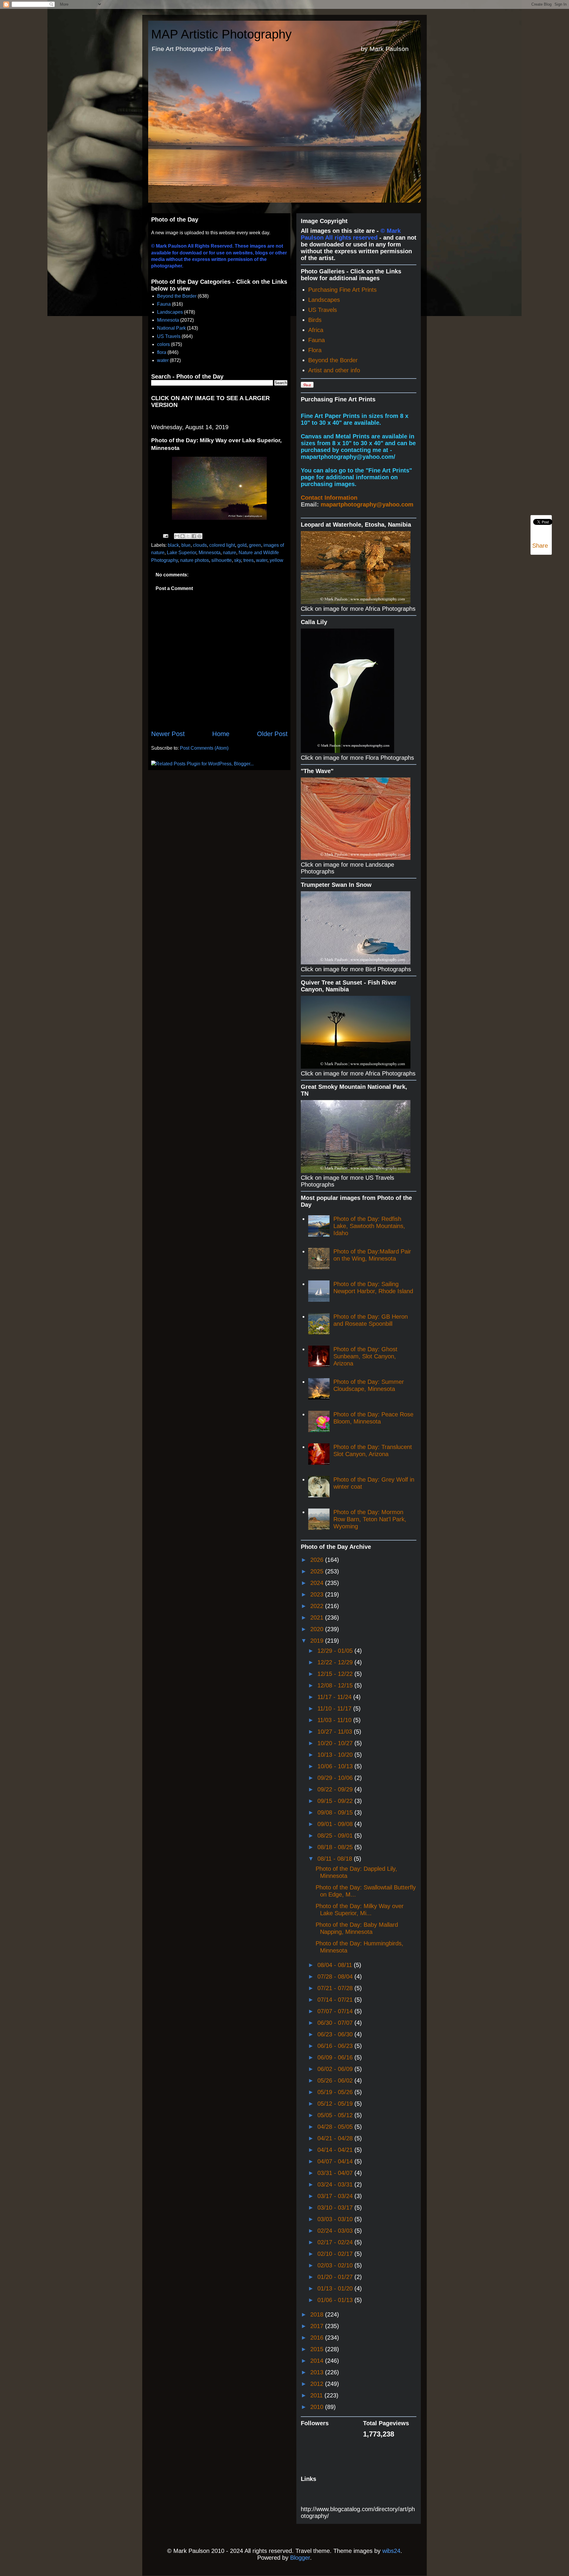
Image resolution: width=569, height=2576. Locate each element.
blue (186, 545)
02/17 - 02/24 (336, 2242)
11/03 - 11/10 (335, 1720)
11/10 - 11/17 (335, 1708)
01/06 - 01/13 (336, 2300)
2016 (318, 2338)
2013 (318, 2372)
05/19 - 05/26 (336, 2092)
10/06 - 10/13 (336, 1766)
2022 (318, 1606)
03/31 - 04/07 (336, 2173)
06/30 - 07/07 (336, 2023)
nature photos (195, 560)
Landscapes (170, 312)
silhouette (222, 560)
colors (163, 344)
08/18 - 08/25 (336, 1847)
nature (230, 553)
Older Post (272, 734)
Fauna (164, 304)
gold (242, 545)
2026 (318, 1560)
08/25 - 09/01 (336, 1836)
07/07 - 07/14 (336, 2011)
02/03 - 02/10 (336, 2265)
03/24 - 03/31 (336, 2184)
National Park (171, 328)
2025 (318, 1571)
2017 (318, 2326)
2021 (318, 1618)
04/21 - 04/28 (336, 2138)
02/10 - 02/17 (336, 2254)
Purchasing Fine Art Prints (342, 290)
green (255, 545)
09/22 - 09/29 (336, 1789)
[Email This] (177, 536)
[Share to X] (188, 536)
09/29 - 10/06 (336, 1778)
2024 (318, 1583)
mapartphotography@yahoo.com (367, 504)
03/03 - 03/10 (336, 2219)
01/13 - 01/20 (336, 2288)
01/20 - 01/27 (336, 2277)
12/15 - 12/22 (336, 1674)
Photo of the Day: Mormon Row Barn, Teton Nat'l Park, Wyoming (370, 1519)
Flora (315, 350)
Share (540, 546)
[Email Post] (165, 536)
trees (248, 560)
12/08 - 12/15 (336, 1685)
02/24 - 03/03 (336, 2231)
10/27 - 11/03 (336, 1732)
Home (221, 734)
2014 (318, 2361)
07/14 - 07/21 (336, 2000)
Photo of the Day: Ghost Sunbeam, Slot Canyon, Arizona (365, 1356)
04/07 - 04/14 (336, 2161)
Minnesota (168, 320)
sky (238, 560)
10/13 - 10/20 (336, 1755)
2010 (318, 2407)
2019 (318, 1641)
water (163, 360)
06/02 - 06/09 (336, 2069)
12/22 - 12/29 (336, 1662)
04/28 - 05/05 (336, 2127)
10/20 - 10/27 (336, 1743)
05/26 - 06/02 (336, 2080)
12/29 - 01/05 (336, 1651)
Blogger (300, 2558)
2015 (318, 2349)
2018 (318, 2314)
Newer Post (168, 734)
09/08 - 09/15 (336, 1812)
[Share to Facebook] (194, 536)
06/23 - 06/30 (336, 2034)
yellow (276, 560)
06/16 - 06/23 (336, 2046)
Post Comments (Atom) (204, 748)
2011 (317, 2395)
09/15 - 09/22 (336, 1801)
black (173, 545)
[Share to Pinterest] (199, 536)
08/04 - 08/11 (336, 1965)
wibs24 (391, 2551)
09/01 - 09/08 (336, 1824)
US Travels (169, 336)
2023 (318, 1594)
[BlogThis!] (183, 536)
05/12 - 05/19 (336, 2104)
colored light (222, 545)
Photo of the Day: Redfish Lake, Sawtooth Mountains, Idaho (369, 1226)
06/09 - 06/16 (336, 2057)
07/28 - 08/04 (336, 1977)
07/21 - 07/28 (336, 1988)
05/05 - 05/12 (336, 2115)
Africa (316, 330)
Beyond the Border (177, 296)
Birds (315, 320)
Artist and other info (334, 370)
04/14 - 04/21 (336, 2150)
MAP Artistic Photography (221, 34)
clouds (200, 545)
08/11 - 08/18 (336, 1859)
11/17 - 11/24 (335, 1697)
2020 (318, 1629)
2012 (318, 2384)
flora (162, 352)
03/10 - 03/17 (336, 2208)
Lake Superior (182, 553)
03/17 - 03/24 (336, 2196)
